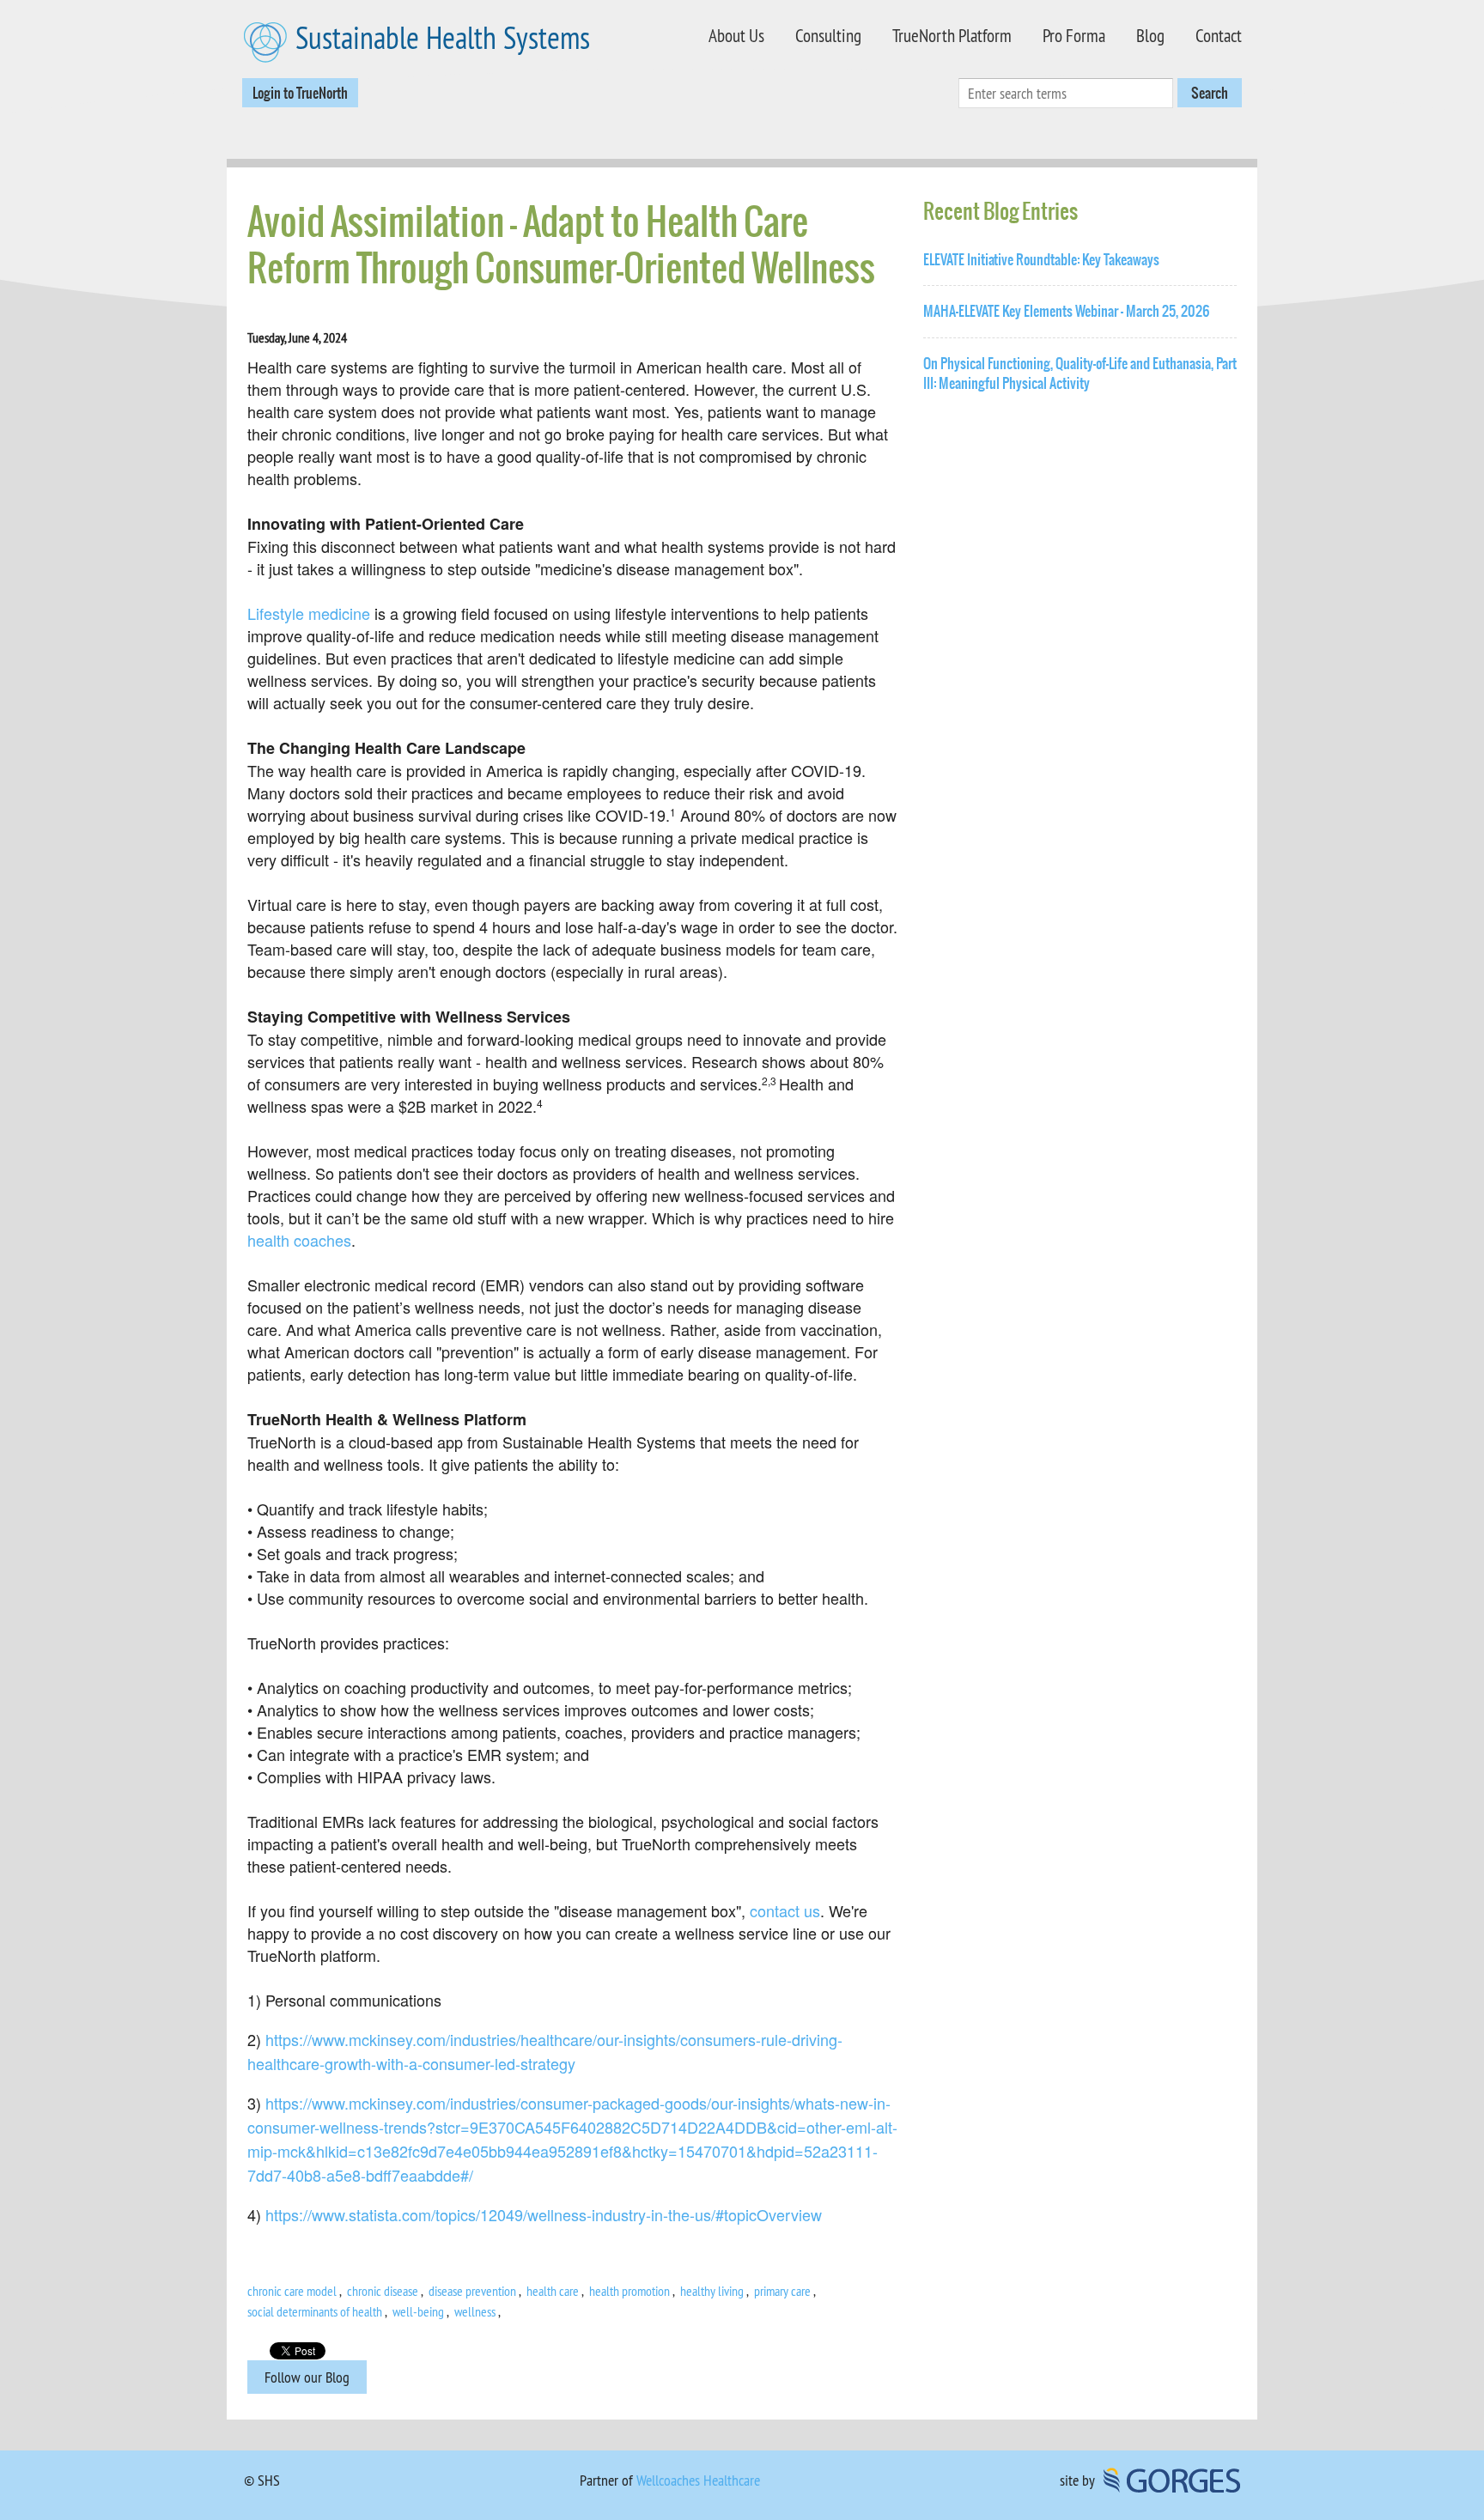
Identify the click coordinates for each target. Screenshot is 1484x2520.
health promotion (629, 2291)
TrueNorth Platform (952, 36)
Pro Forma (1074, 36)
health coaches (299, 1240)
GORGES (1172, 2480)
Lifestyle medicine (309, 613)
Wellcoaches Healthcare (698, 2480)
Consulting (828, 36)
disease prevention (472, 2291)
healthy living (712, 2291)
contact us (785, 1910)
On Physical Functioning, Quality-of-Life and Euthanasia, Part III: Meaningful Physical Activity (1080, 373)
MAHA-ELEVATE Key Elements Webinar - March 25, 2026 (1066, 311)
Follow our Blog (307, 2377)
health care (553, 2291)
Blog (1150, 36)
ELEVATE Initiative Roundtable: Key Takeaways (1041, 260)
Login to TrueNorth (300, 93)
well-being (418, 2311)
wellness (475, 2311)
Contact (1219, 36)
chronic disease (383, 2291)
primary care (782, 2291)
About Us (736, 36)
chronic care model (292, 2291)
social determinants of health (315, 2311)
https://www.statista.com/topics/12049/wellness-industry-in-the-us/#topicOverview (544, 2214)
